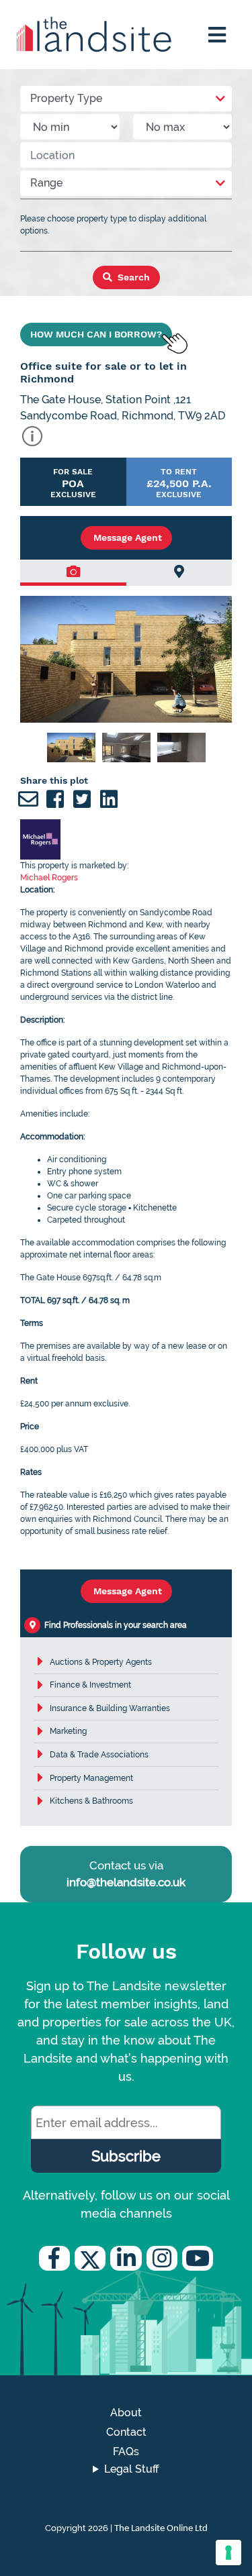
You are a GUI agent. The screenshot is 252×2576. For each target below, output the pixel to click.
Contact (126, 2432)
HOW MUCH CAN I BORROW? (96, 334)
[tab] (73, 573)
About (126, 2413)
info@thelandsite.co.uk (126, 1882)
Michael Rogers (49, 878)
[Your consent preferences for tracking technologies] (228, 2553)
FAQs (126, 2452)
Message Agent (126, 537)
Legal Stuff (132, 2469)
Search (132, 277)
